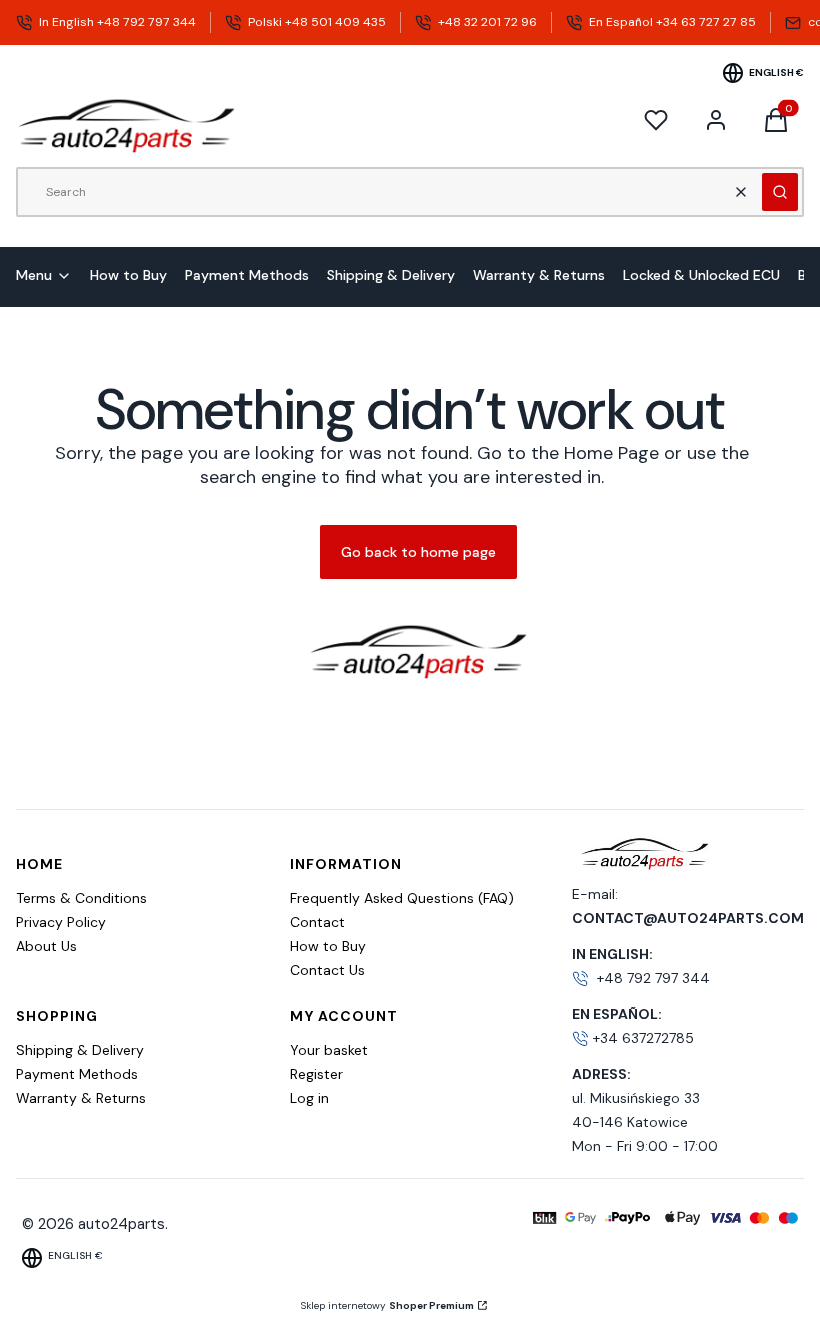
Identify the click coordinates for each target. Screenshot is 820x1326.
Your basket (329, 1050)
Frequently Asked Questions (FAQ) (402, 898)
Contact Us (327, 970)
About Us (46, 946)
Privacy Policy (61, 922)
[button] (780, 192)
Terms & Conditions (81, 898)
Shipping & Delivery (80, 1050)
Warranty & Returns (81, 1098)
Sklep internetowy (387, 1305)
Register (316, 1074)
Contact (317, 922)
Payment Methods (77, 1074)
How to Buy (328, 946)
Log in (309, 1098)
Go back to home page (418, 552)
